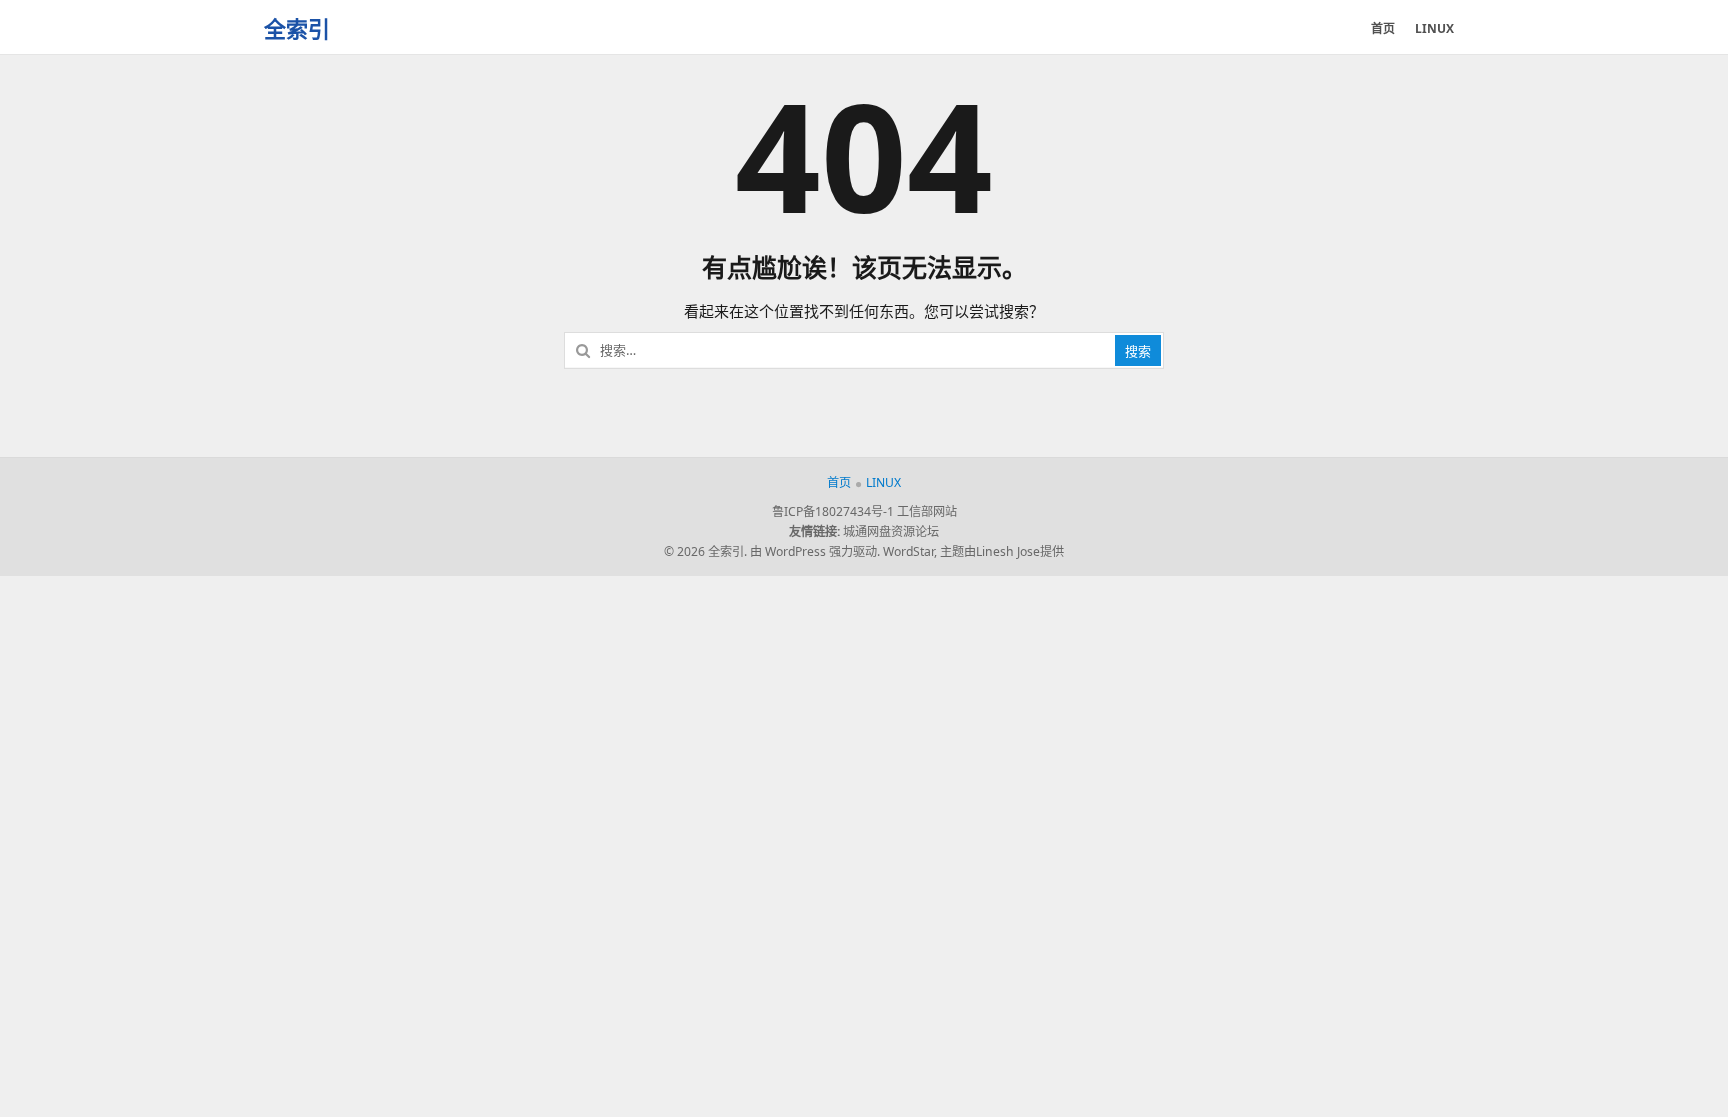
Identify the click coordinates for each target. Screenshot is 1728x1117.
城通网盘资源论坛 (891, 531)
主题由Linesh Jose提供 (1002, 551)
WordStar (908, 551)
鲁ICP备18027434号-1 (833, 511)
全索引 (297, 28)
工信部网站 (927, 511)
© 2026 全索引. (705, 551)
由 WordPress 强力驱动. (815, 551)
